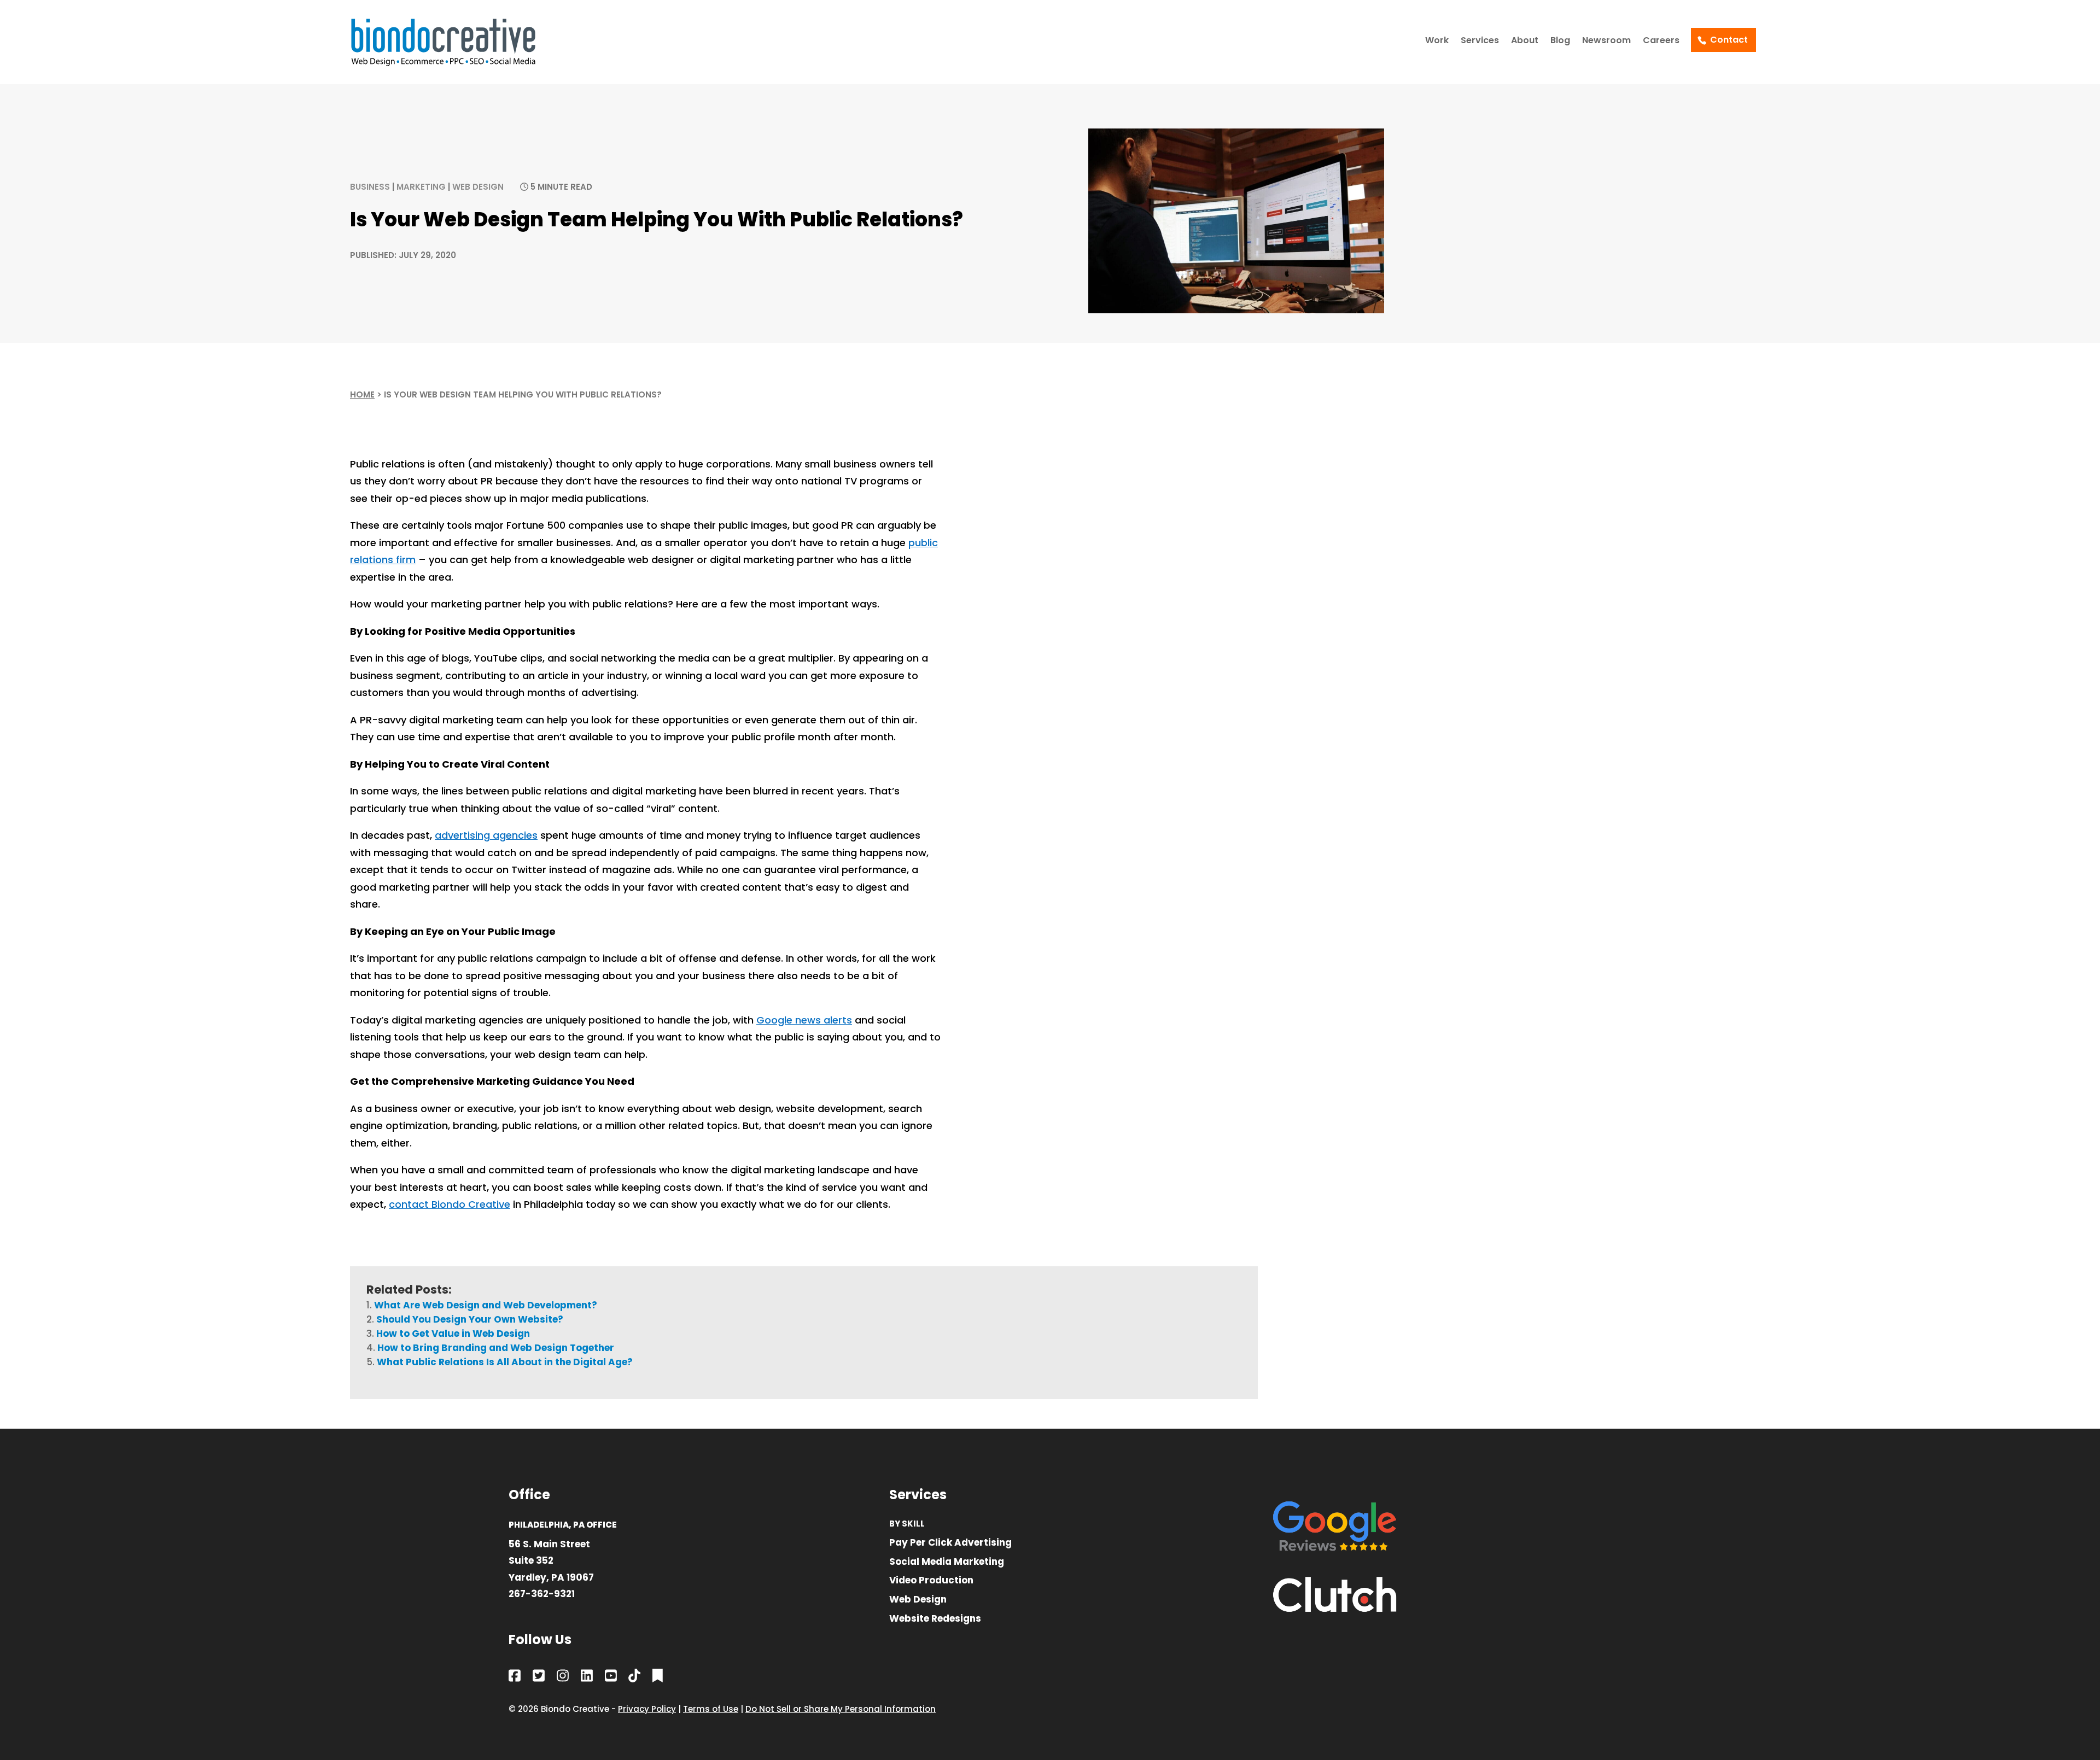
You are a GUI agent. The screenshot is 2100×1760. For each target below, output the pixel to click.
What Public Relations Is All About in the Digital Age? (505, 1362)
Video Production (931, 1581)
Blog (1560, 42)
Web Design (478, 187)
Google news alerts (804, 1020)
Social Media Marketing (947, 1562)
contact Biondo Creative (450, 1204)
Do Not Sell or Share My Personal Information (841, 1709)
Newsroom (1606, 42)
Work (1437, 42)
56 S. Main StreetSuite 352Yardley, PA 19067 (551, 1561)
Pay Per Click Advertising (950, 1543)
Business (370, 187)
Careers (1661, 42)
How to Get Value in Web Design (453, 1334)
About (1525, 42)
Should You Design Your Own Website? (470, 1319)
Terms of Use (711, 1709)
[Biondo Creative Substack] (658, 1678)
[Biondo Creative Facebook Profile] (515, 1678)
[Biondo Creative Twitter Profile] (539, 1678)
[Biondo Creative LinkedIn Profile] (587, 1678)
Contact (1729, 40)
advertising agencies (486, 835)
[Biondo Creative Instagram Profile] (563, 1678)
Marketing (421, 187)
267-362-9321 (542, 1594)
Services (1480, 42)
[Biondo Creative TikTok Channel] (634, 1678)
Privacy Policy (647, 1709)
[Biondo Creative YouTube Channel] (611, 1678)
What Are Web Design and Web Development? (486, 1305)
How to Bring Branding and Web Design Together (496, 1348)
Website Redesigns (935, 1619)
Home (362, 394)
